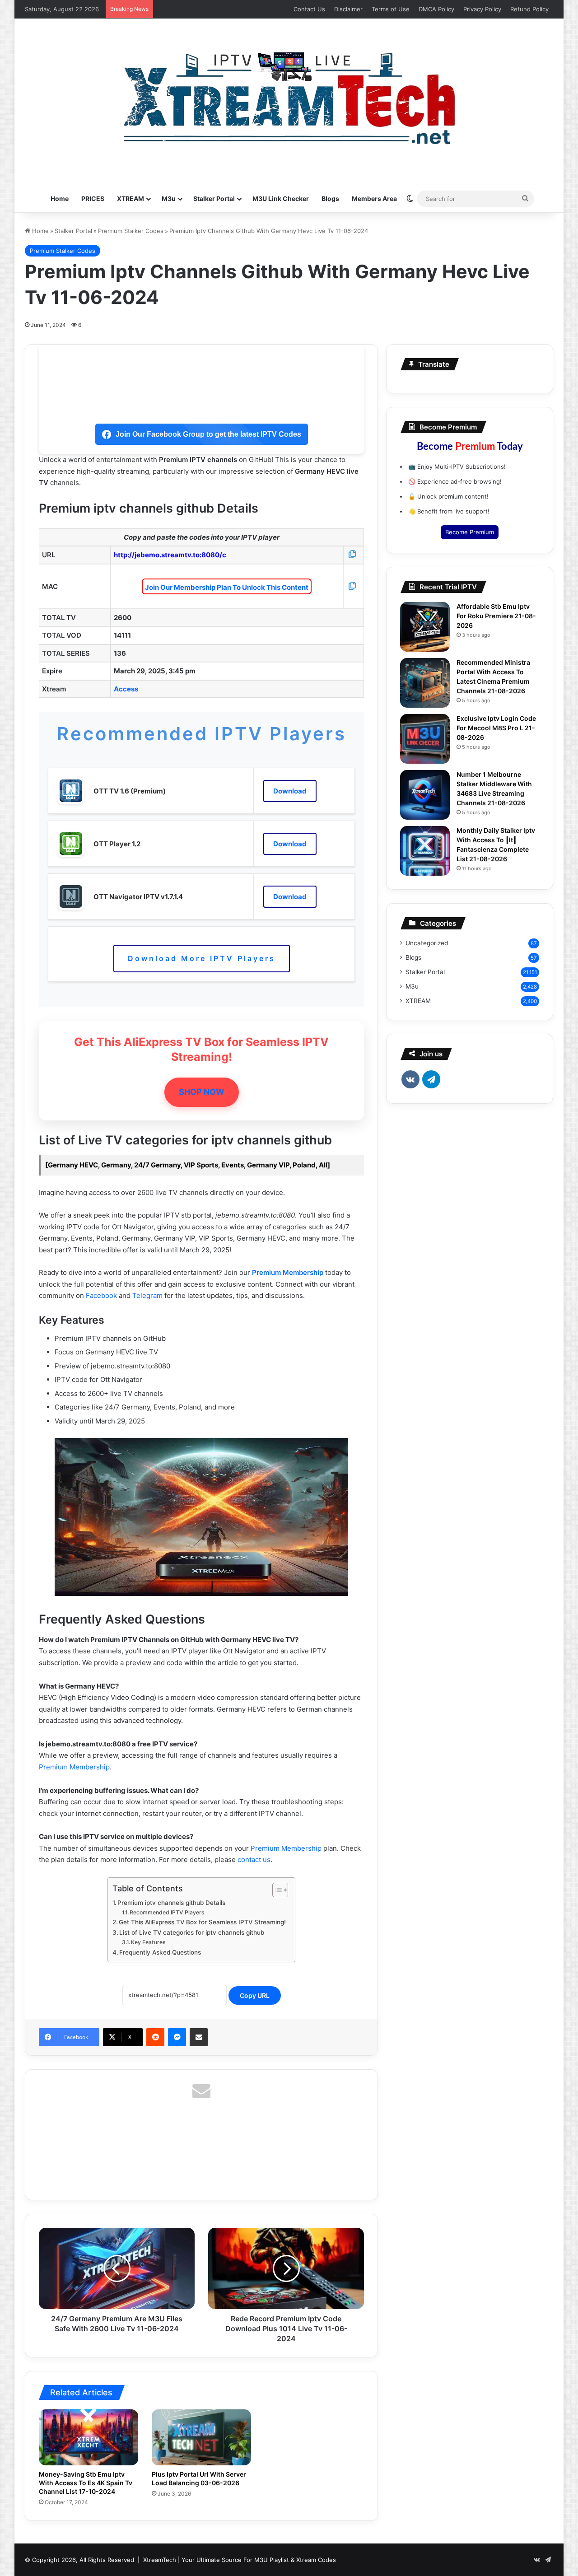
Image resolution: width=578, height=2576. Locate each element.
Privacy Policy (482, 9)
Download (290, 791)
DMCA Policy (436, 9)
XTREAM (131, 198)
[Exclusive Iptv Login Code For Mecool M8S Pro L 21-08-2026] (425, 739)
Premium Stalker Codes (131, 231)
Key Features (148, 1942)
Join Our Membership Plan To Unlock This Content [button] (227, 587)
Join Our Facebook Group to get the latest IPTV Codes (208, 434)
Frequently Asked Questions (160, 1952)
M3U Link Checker (281, 198)
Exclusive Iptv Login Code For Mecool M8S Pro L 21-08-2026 (496, 728)
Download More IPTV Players (202, 958)
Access (126, 689)
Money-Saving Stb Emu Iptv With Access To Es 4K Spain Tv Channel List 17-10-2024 (86, 2483)
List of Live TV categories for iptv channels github (192, 1932)
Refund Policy (529, 9)
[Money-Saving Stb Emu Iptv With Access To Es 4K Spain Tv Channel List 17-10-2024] (89, 2437)
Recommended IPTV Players (167, 1912)
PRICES (93, 198)
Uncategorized (427, 943)
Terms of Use (391, 9)
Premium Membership (288, 1272)
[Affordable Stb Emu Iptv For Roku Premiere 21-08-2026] (425, 627)
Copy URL (255, 1995)
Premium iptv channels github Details (171, 1903)
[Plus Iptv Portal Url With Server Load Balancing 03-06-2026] (201, 2437)
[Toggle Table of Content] (276, 1890)
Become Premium (470, 532)
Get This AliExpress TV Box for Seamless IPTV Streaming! (202, 1922)
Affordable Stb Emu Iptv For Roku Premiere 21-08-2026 (496, 616)
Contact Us (309, 9)
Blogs (330, 198)
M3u (169, 198)
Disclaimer (348, 9)
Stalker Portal (214, 198)
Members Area (374, 198)
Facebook (101, 1295)
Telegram (148, 1295)
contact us (254, 1860)
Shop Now (202, 1092)
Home (60, 198)
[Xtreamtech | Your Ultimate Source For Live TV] (289, 97)
